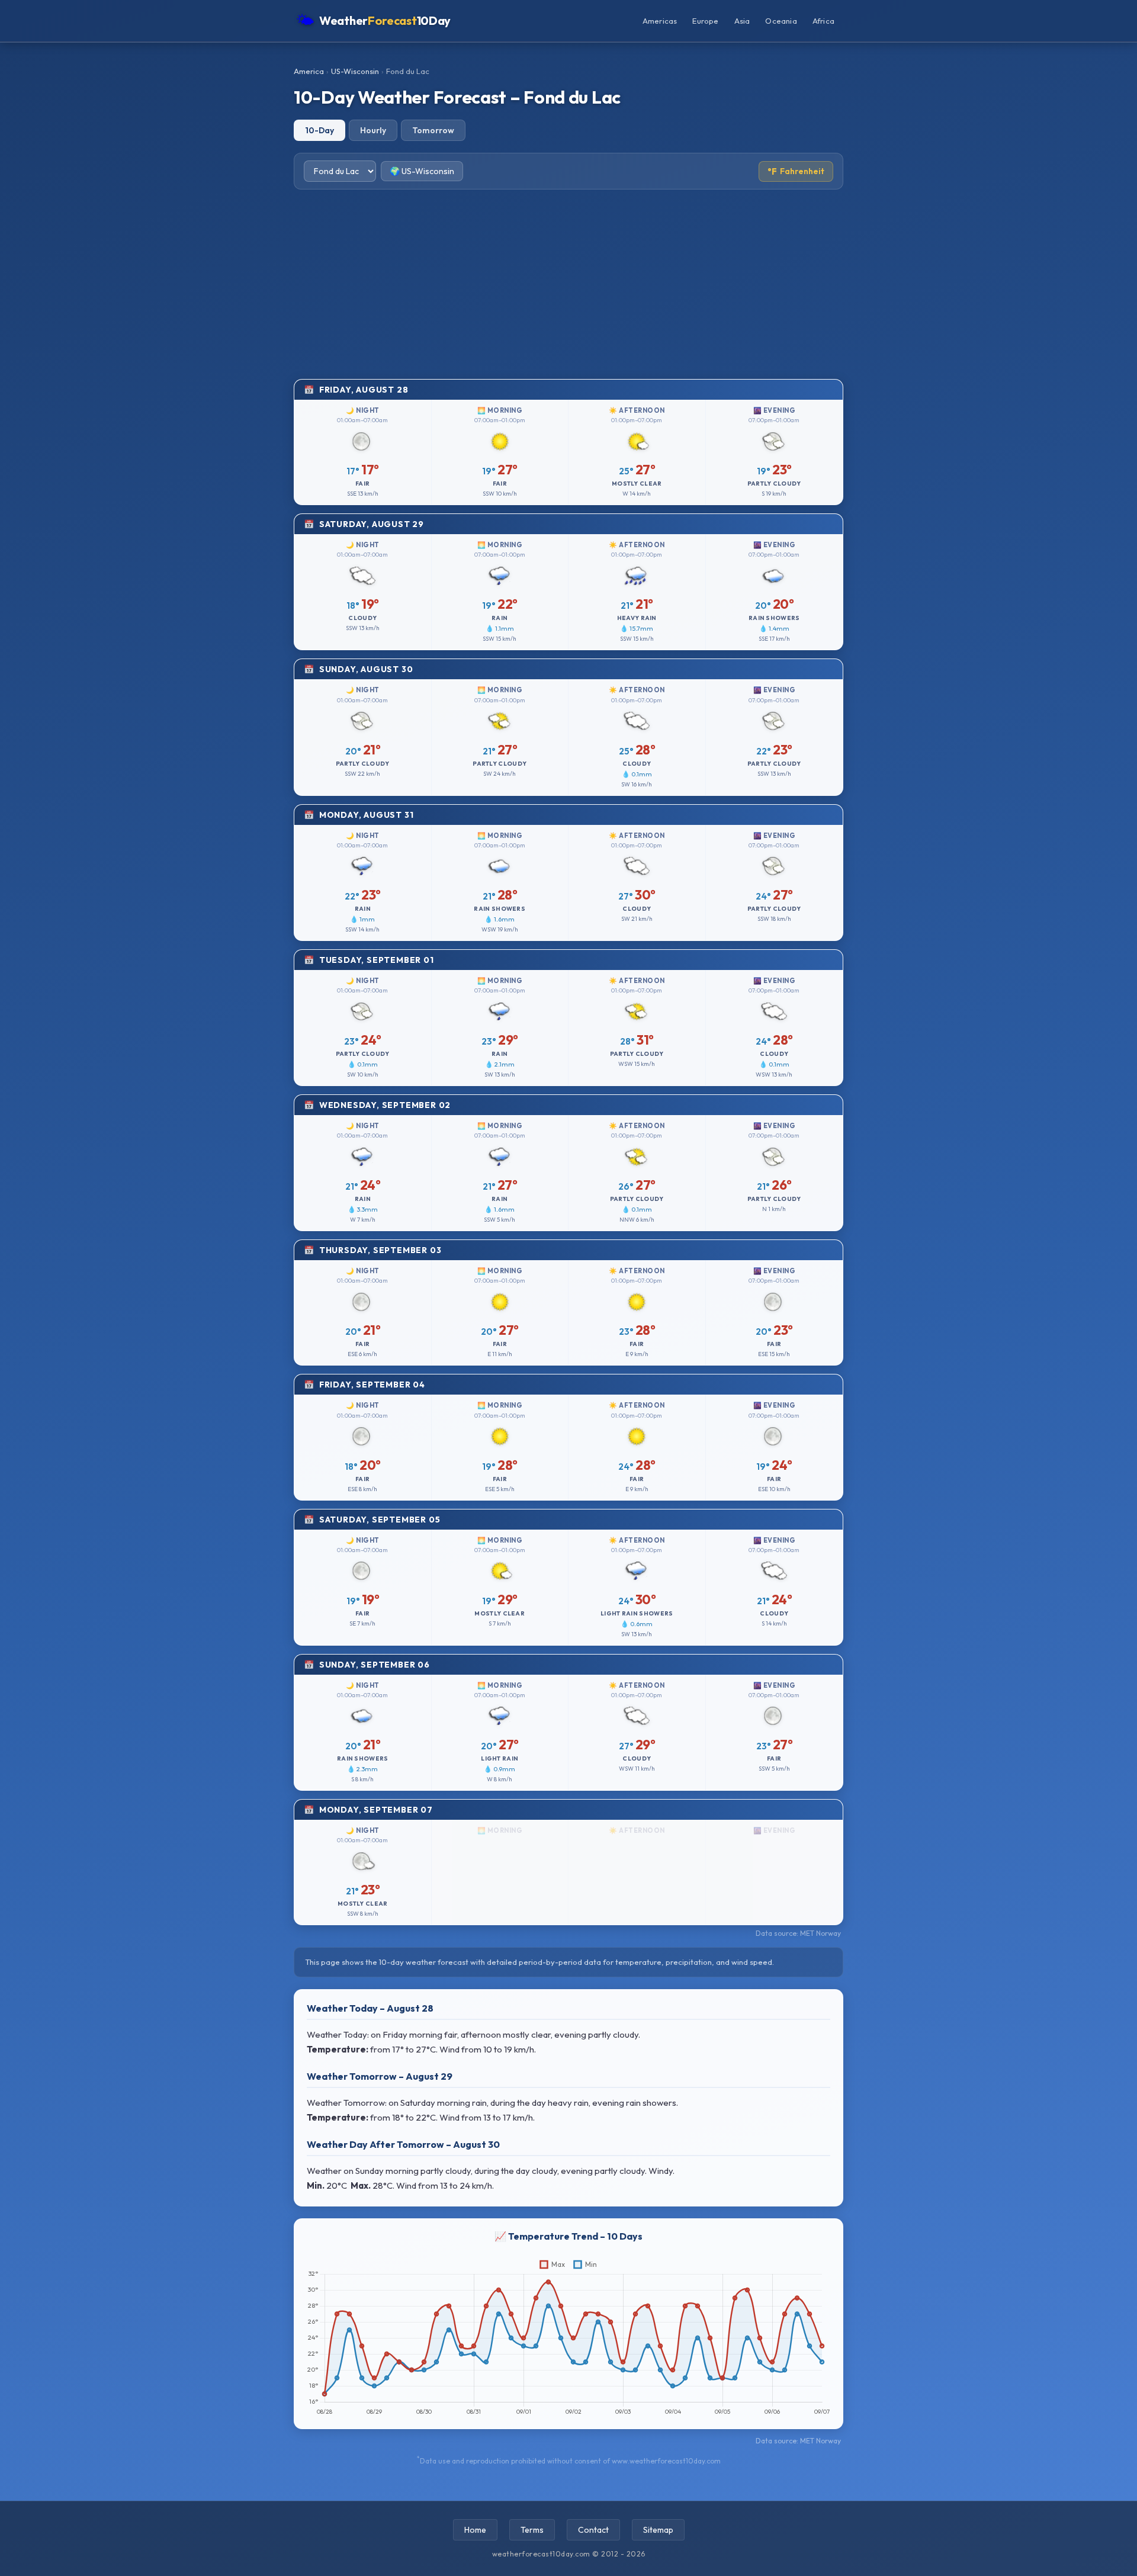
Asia (742, 21)
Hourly (373, 130)
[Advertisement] (568, 284)
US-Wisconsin (355, 71)
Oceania (781, 21)
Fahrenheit (796, 171)
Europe (705, 21)
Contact (593, 2530)
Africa (823, 21)
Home (475, 2530)
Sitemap (658, 2530)
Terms (532, 2530)
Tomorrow (433, 130)
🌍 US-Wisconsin (422, 171)
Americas (660, 21)
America (309, 71)
